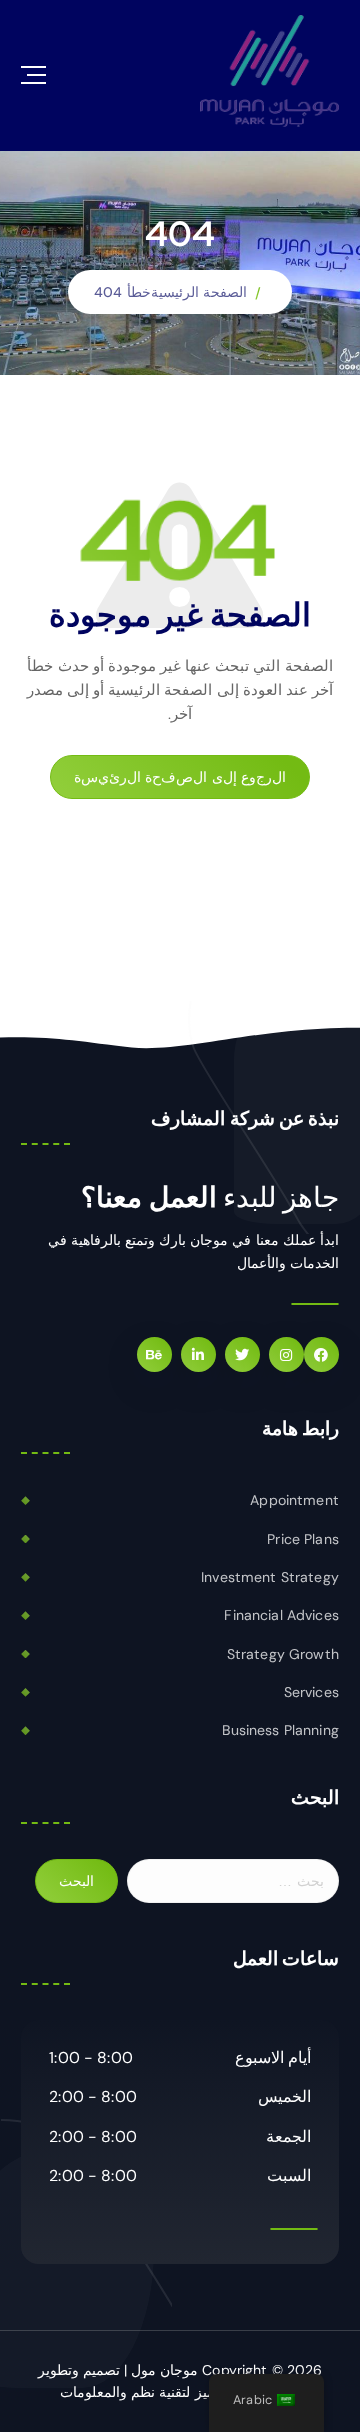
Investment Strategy (270, 1577)
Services (311, 1692)
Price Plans (303, 1539)
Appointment (294, 1500)
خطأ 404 (122, 292)
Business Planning (280, 1730)
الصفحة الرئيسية (199, 292)
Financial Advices (281, 1615)
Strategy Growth (283, 1654)
